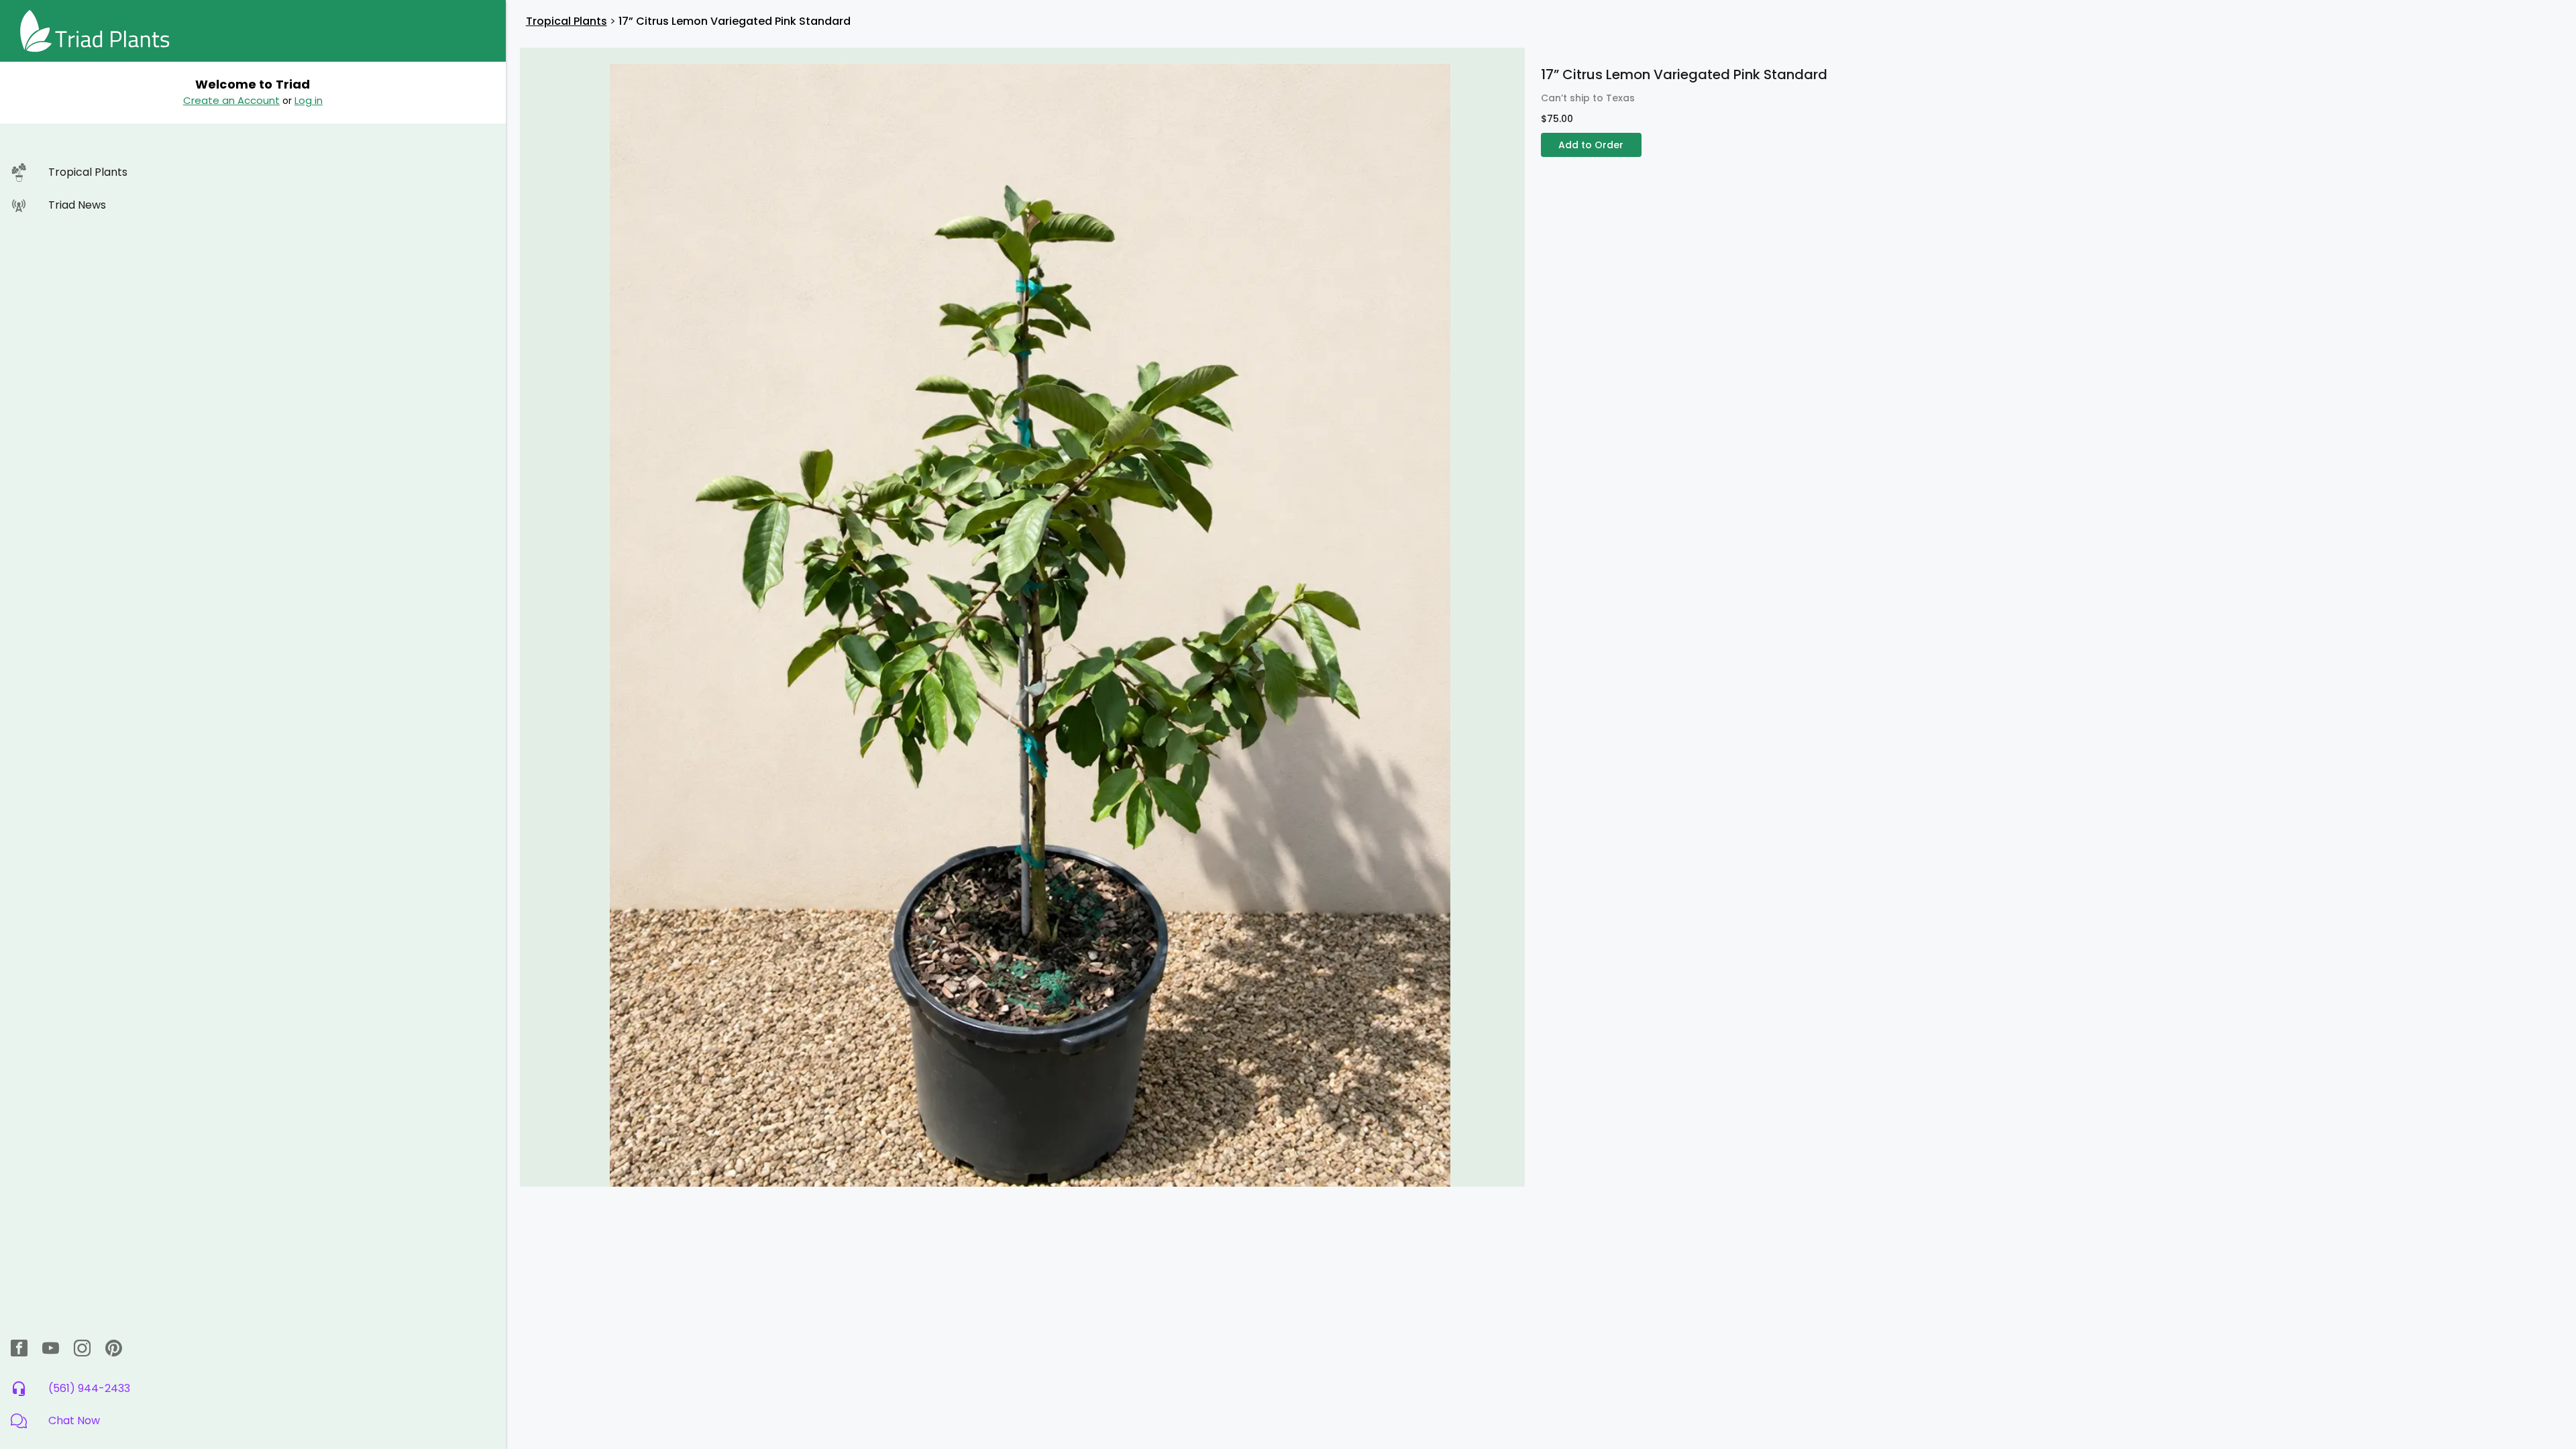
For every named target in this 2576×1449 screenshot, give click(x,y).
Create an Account (231, 100)
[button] (253, 1421)
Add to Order (1591, 145)
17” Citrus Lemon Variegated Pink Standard (735, 21)
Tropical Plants (567, 21)
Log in (309, 100)
